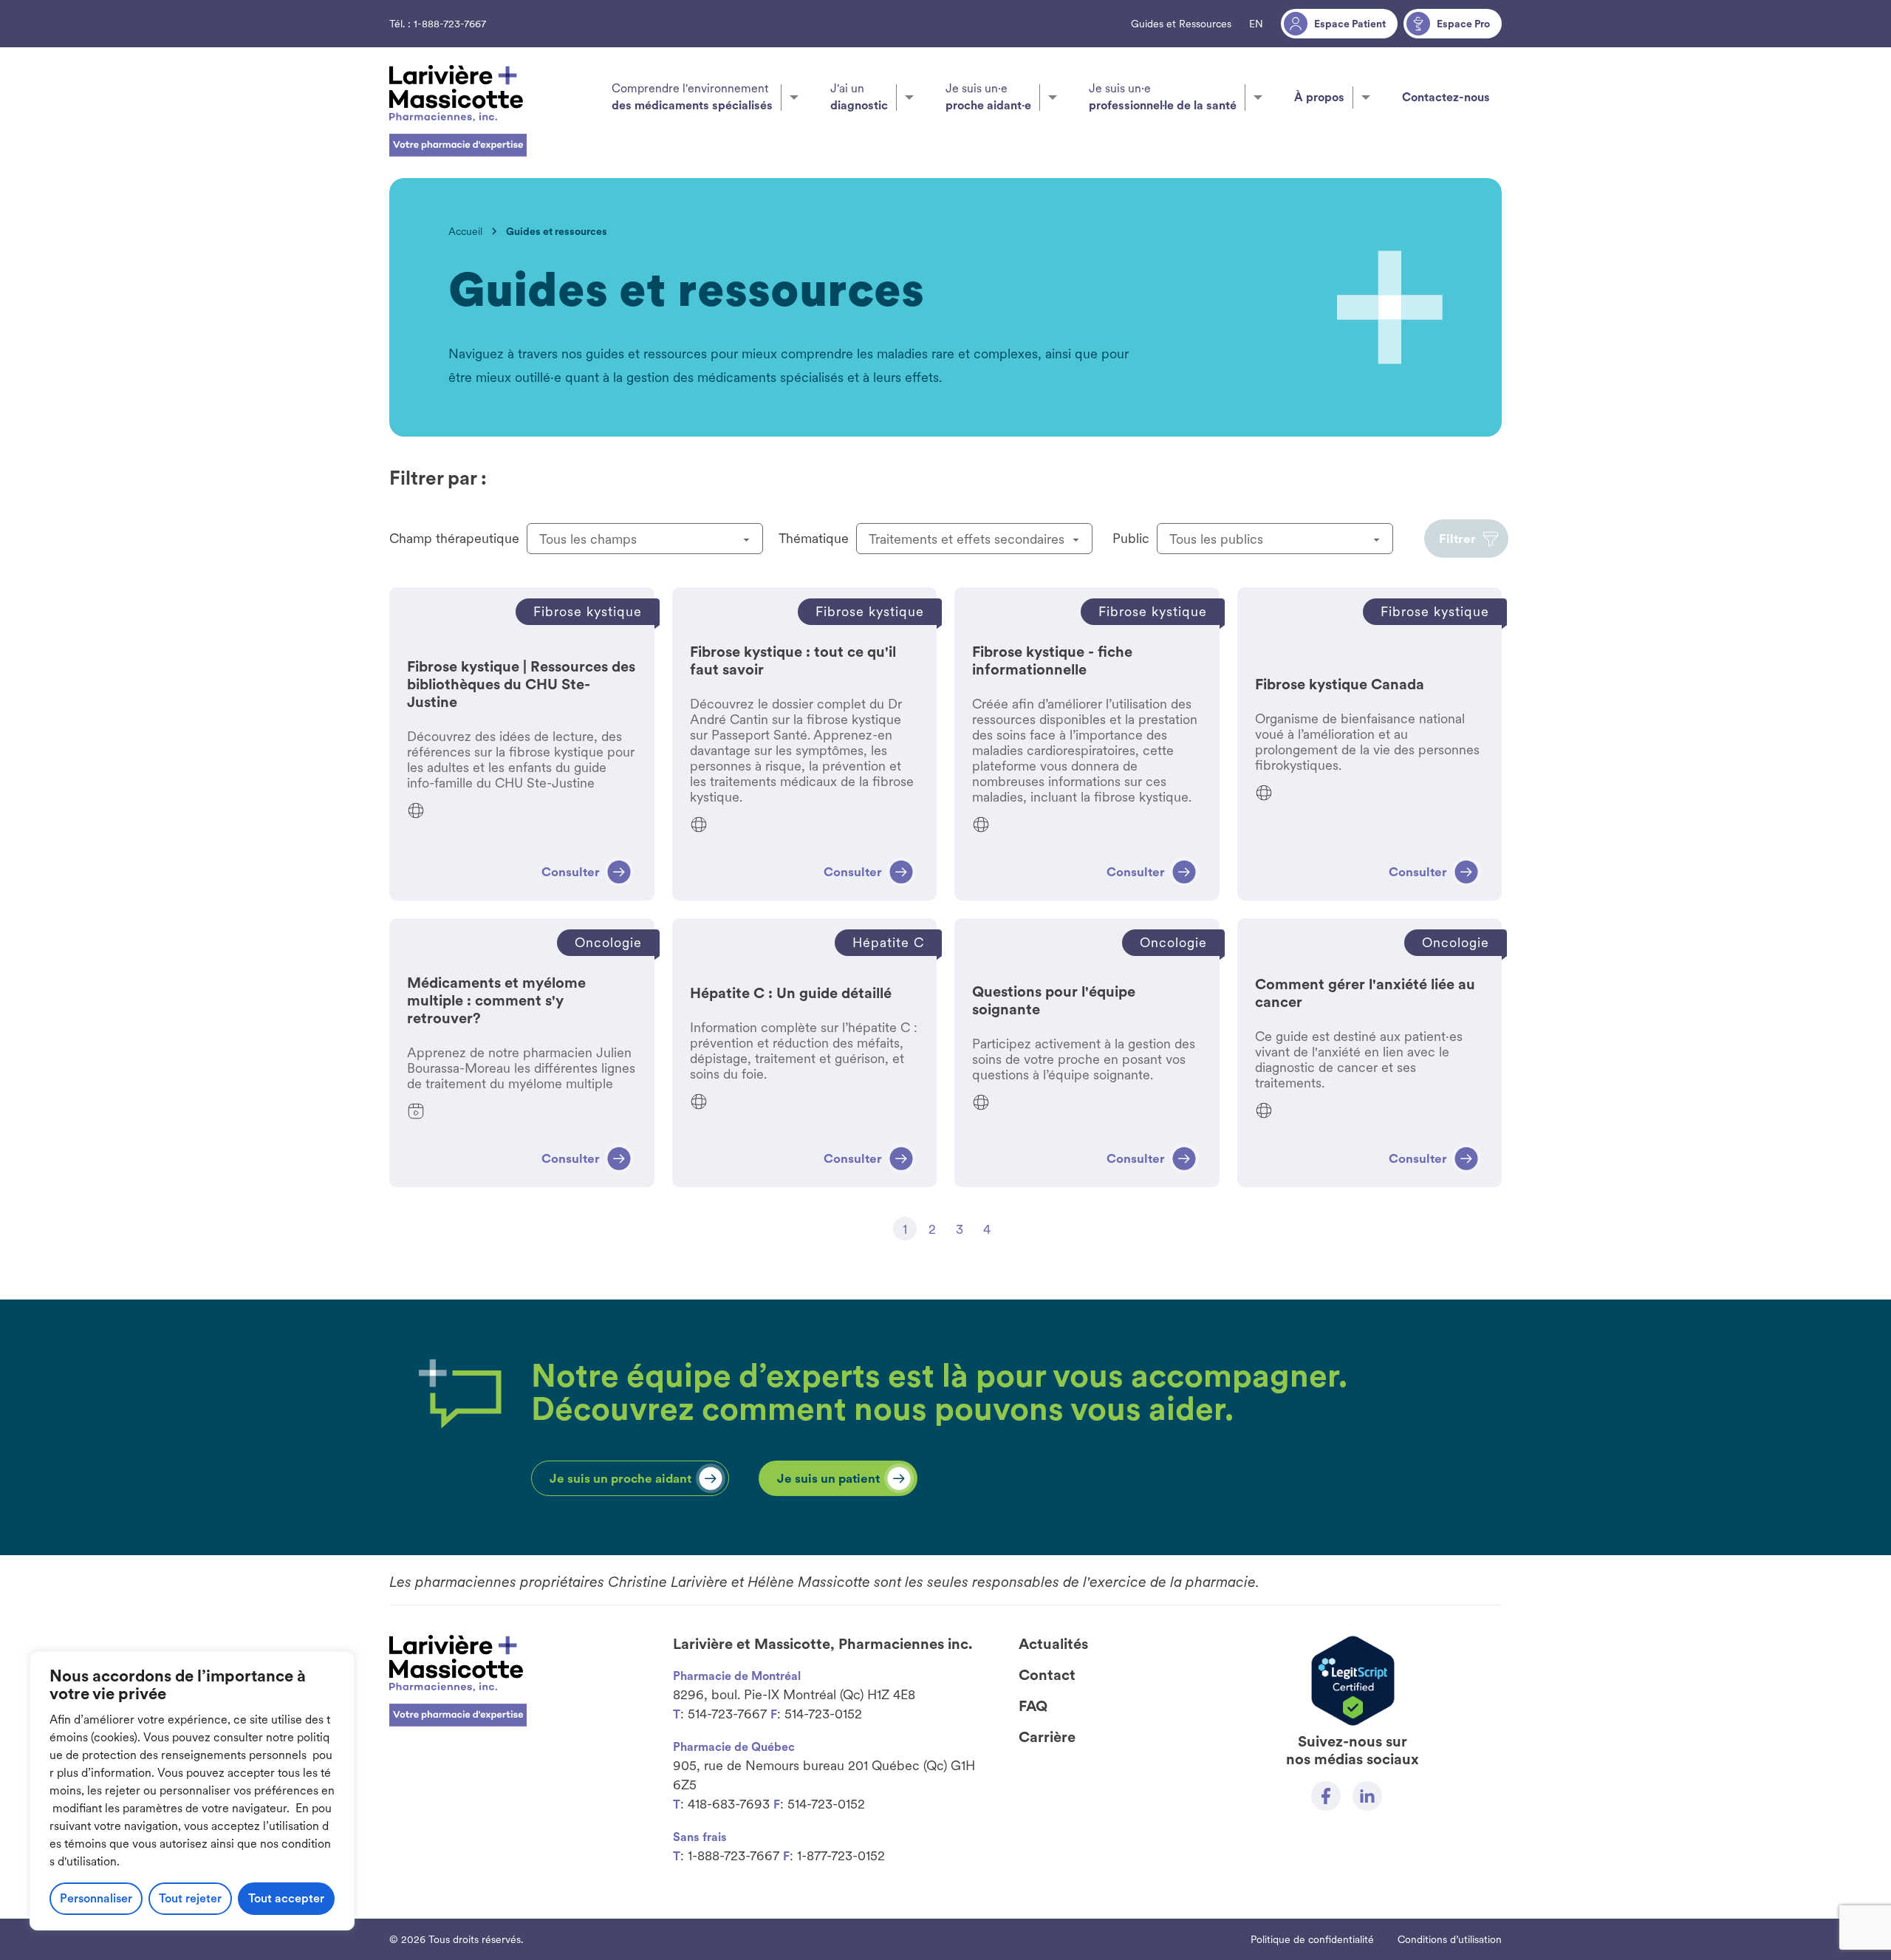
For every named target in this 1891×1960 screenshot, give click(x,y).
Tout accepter (286, 1898)
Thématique (814, 538)
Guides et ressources (557, 231)
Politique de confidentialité (1312, 1939)
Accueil (465, 231)
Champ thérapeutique (454, 538)
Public (1131, 538)
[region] (192, 1791)
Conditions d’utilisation (1450, 1939)
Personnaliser (96, 1898)
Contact (1047, 1675)
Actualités (1053, 1644)
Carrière (1047, 1737)
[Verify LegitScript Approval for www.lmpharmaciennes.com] (1353, 1681)
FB (1326, 1796)
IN (1367, 1796)
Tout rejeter (190, 1898)
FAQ (1033, 1706)
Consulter (522, 744)
